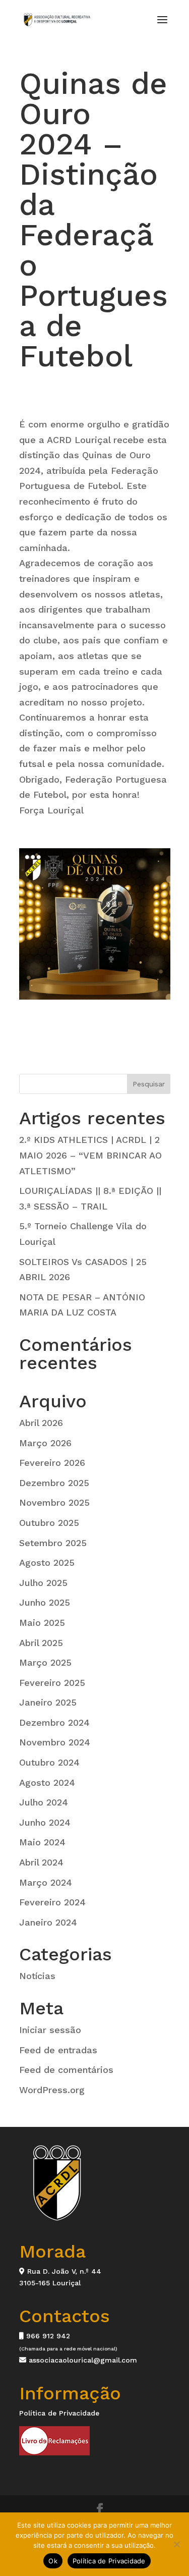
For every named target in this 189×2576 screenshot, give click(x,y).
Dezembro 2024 (54, 1722)
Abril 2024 (41, 1862)
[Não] (176, 2544)
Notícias (37, 1976)
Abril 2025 (41, 1643)
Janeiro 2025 (48, 1702)
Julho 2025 (43, 1583)
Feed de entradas (58, 2050)
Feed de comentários (66, 2070)
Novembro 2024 (55, 1742)
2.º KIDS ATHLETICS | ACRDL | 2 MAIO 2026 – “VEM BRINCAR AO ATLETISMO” (90, 1155)
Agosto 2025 (47, 1563)
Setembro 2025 (53, 1543)
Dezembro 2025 (54, 1483)
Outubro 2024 (49, 1762)
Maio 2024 (42, 1842)
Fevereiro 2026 (52, 1463)
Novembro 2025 (54, 1502)
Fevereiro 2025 (52, 1683)
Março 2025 (45, 1662)
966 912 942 (47, 2336)
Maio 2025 (42, 1623)
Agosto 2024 (47, 1783)
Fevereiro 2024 (52, 1902)
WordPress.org (52, 2090)
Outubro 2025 (49, 1523)
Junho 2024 (45, 1822)
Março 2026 (45, 1443)
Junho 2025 (45, 1602)
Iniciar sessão (50, 2030)
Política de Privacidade (59, 2413)
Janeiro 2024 (48, 1922)
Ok (53, 2561)
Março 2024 (46, 1882)
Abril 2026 (41, 1423)
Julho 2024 (44, 1802)
